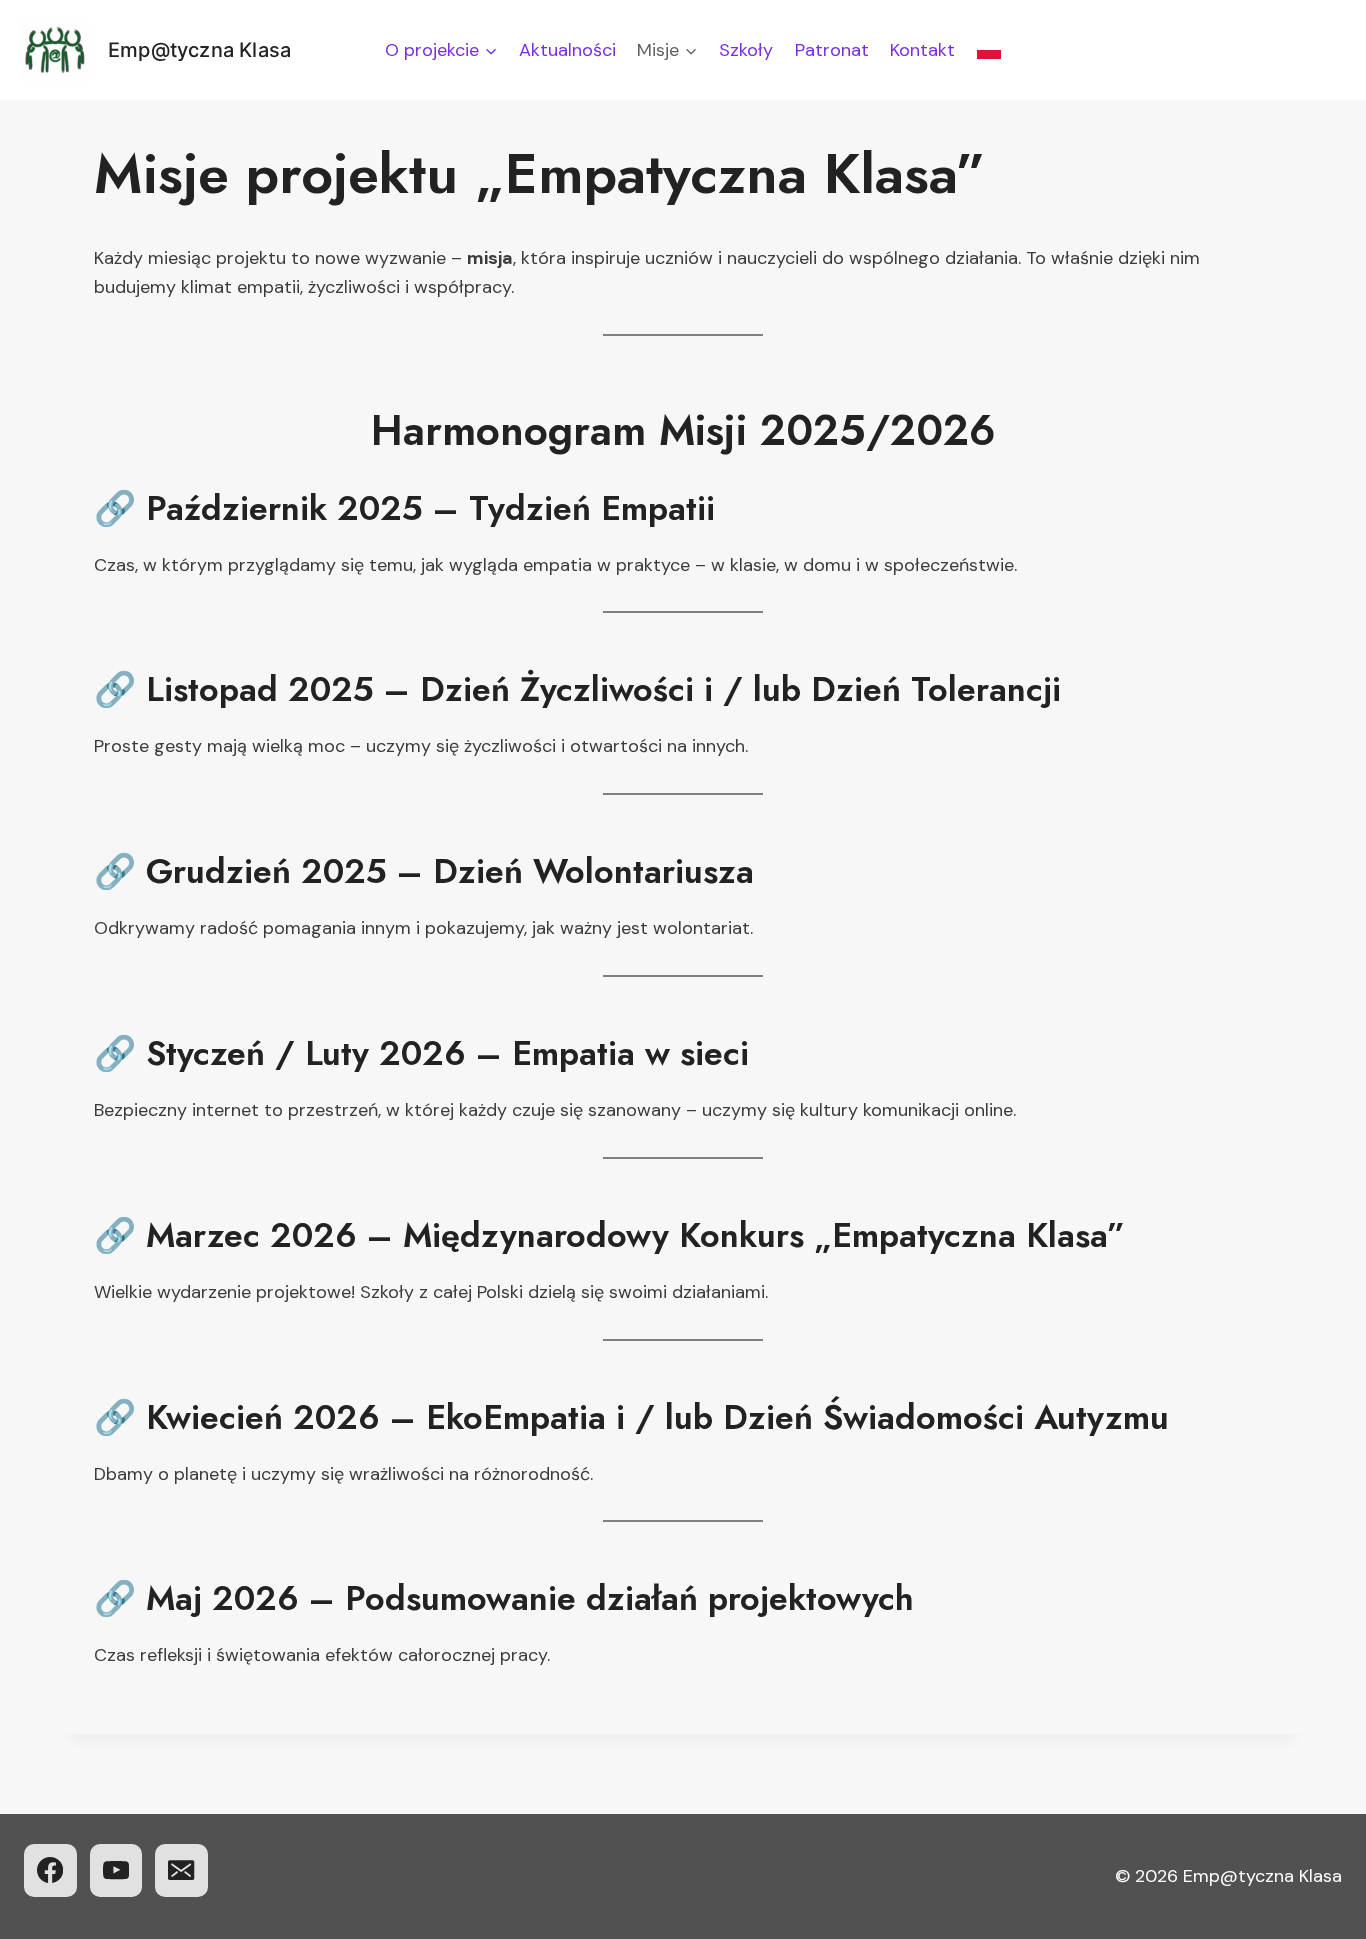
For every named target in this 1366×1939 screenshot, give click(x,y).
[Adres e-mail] (181, 1870)
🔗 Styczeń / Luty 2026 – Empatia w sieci (421, 1053)
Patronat (832, 50)
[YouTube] (116, 1870)
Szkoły (746, 50)
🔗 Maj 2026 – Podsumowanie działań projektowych (504, 1598)
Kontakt (922, 50)
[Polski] (989, 50)
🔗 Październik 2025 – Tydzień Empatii (404, 508)
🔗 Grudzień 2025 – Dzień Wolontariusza (424, 871)
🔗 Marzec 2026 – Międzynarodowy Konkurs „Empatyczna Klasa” (609, 1235)
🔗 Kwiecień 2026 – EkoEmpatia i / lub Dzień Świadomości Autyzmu (631, 1417)
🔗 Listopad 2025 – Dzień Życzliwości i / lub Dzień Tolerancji (577, 689)
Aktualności (567, 50)
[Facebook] (50, 1870)
